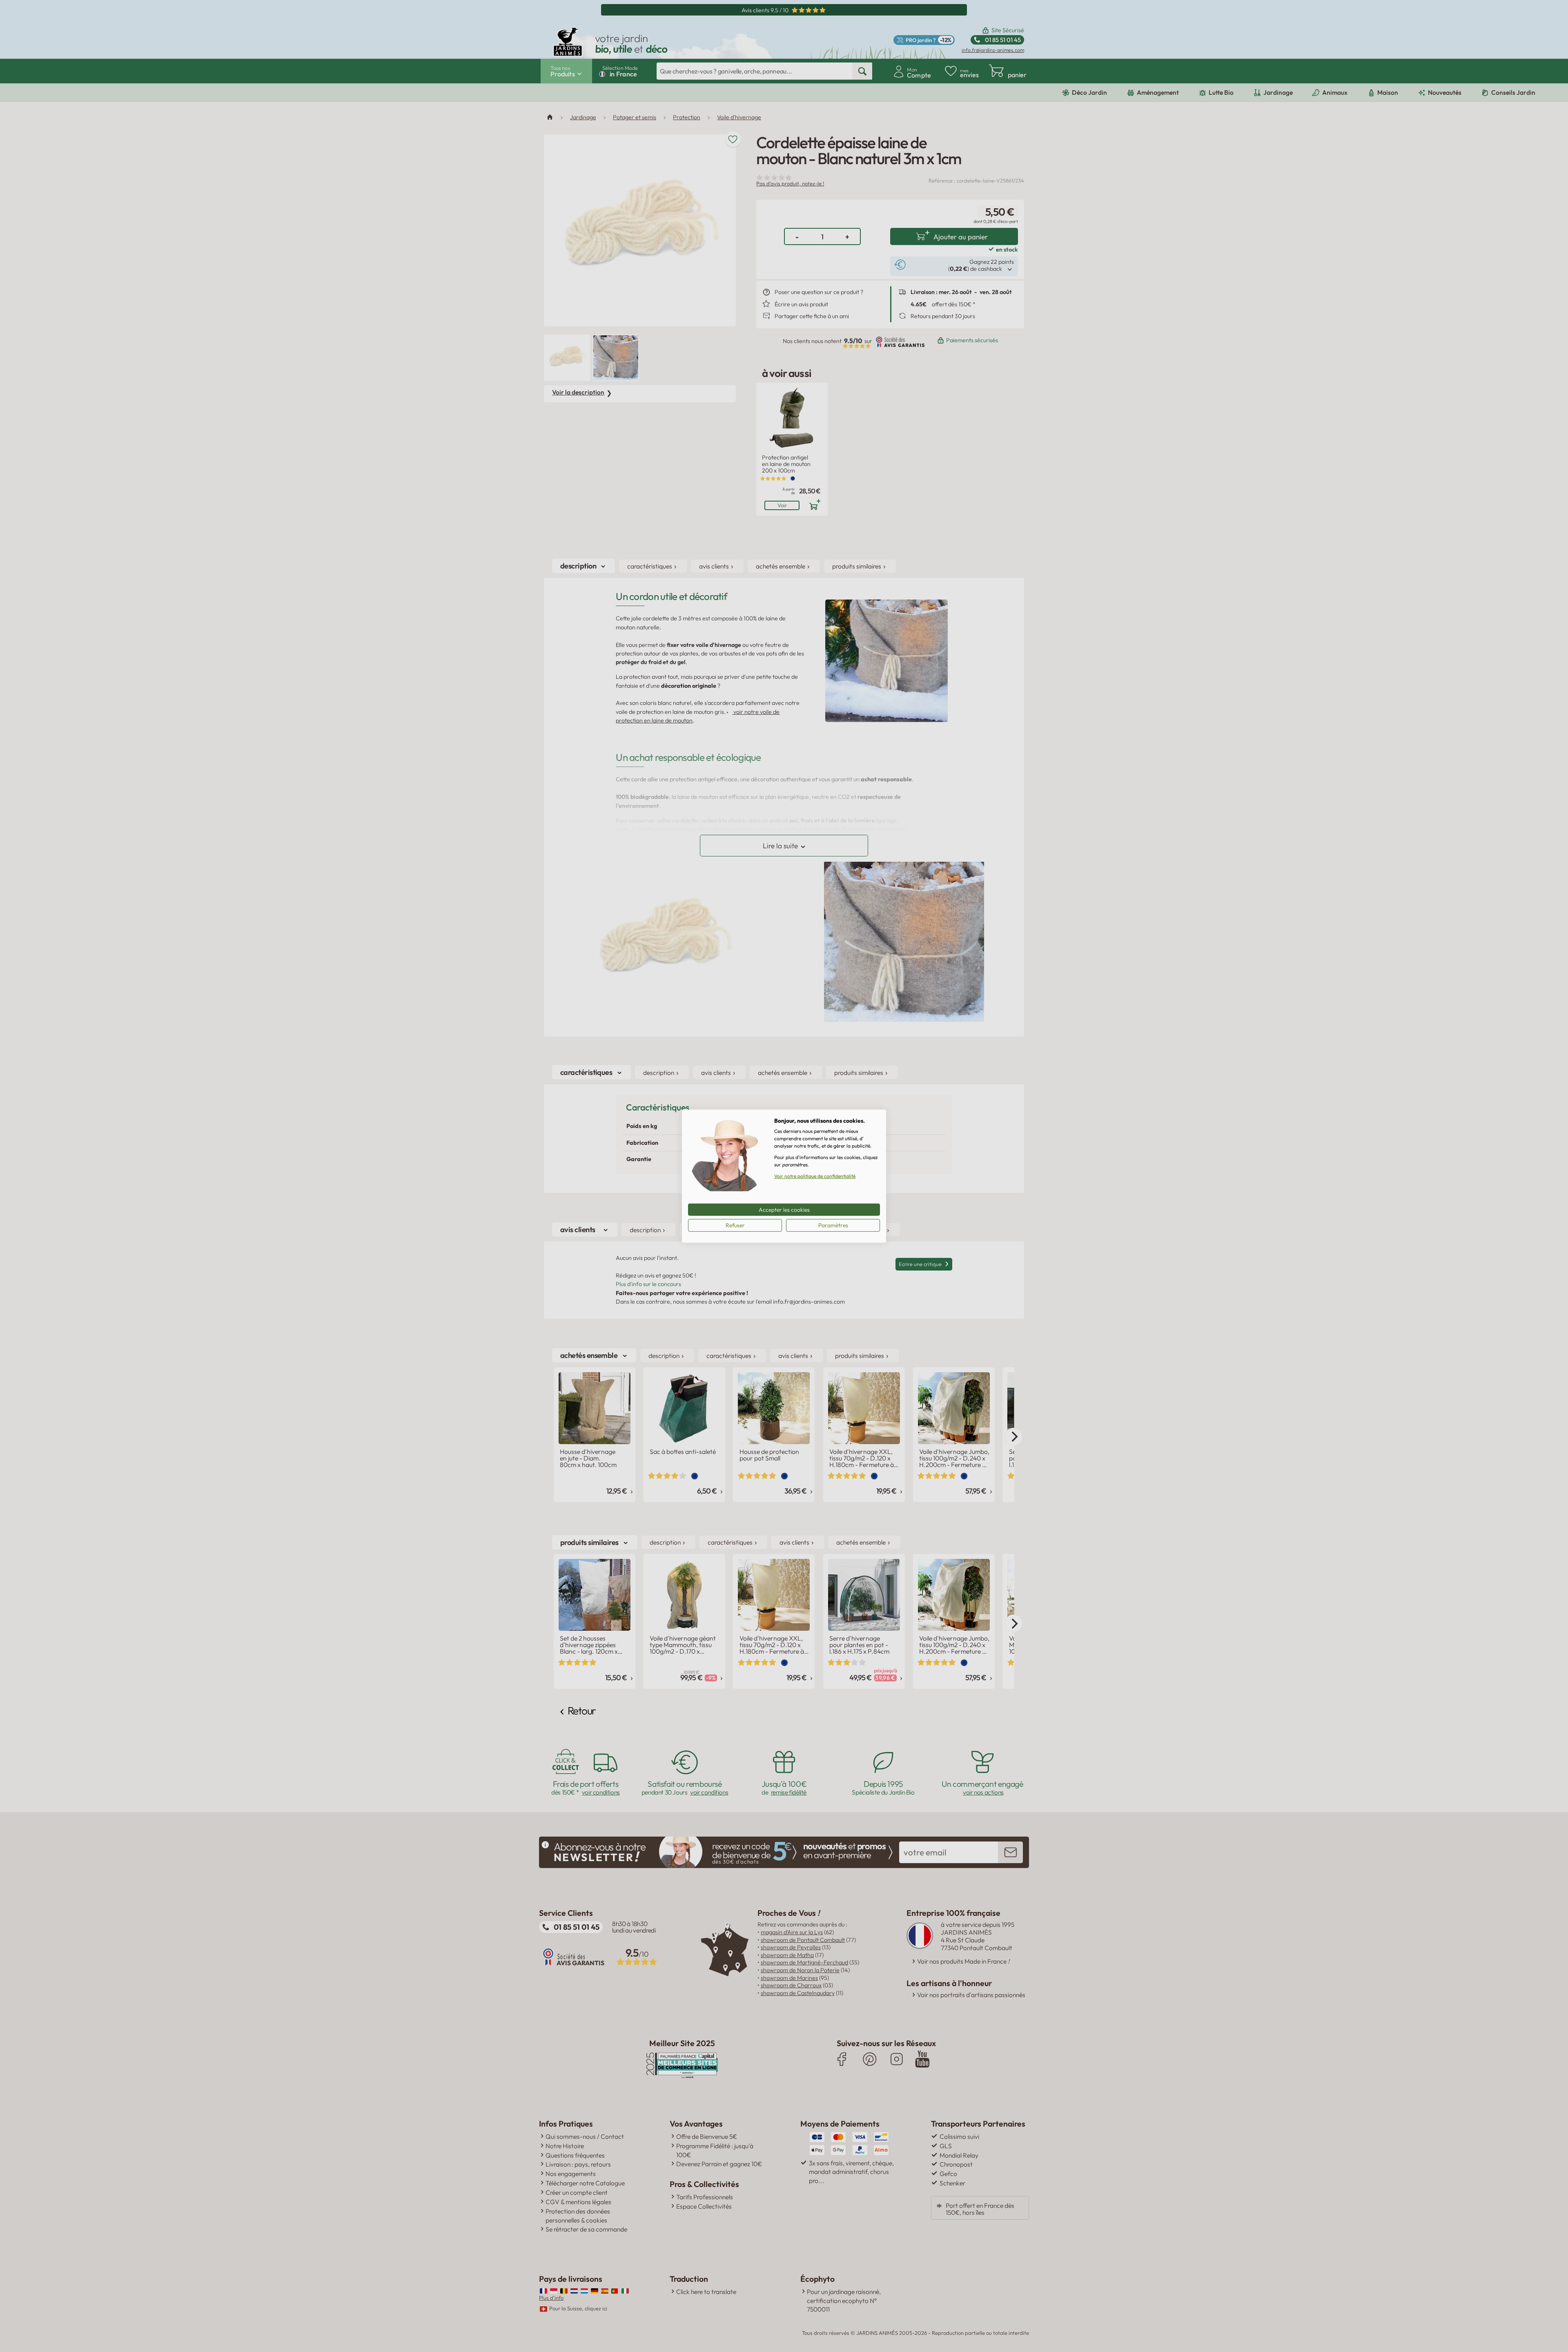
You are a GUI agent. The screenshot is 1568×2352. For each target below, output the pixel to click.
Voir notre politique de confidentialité (815, 1176)
